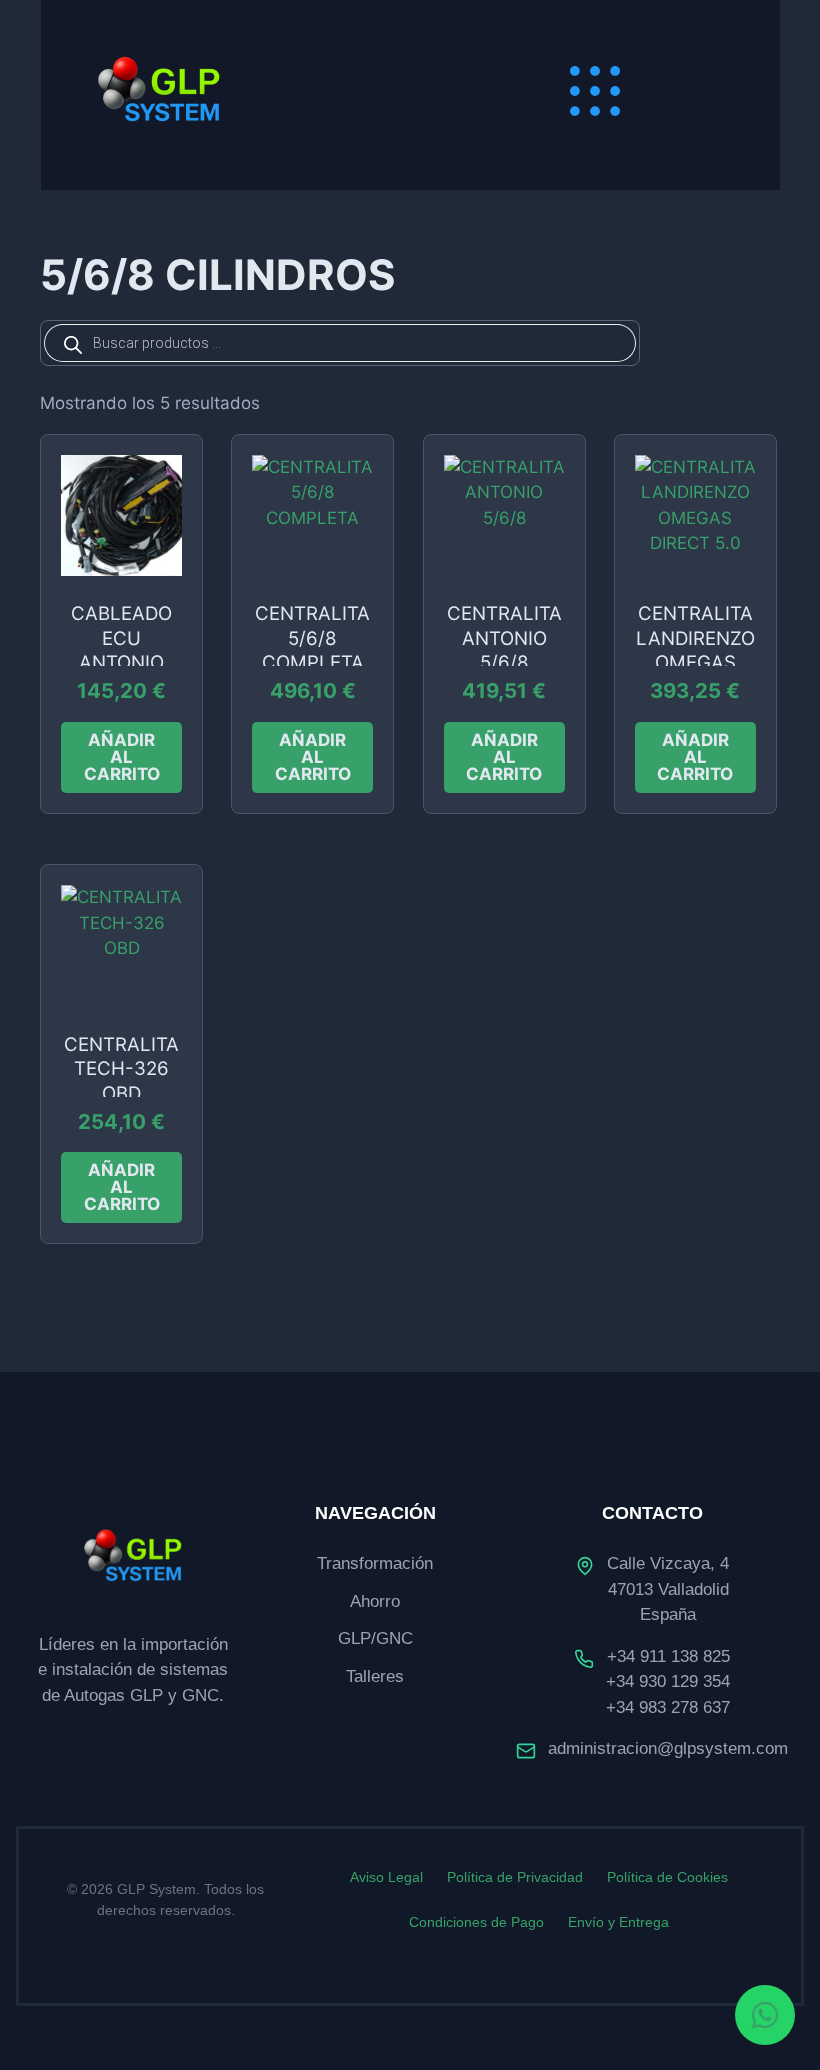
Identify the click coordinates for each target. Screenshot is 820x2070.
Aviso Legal (386, 1877)
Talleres (375, 1676)
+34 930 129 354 (668, 1681)
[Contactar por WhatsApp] (765, 2015)
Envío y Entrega (618, 1922)
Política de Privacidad (515, 1877)
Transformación (375, 1563)
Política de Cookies (667, 1877)
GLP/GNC (375, 1638)
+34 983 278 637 (668, 1707)
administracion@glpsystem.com (668, 1748)
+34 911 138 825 (668, 1656)
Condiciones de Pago (476, 1922)
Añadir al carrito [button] (122, 757)
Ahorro (375, 1601)
